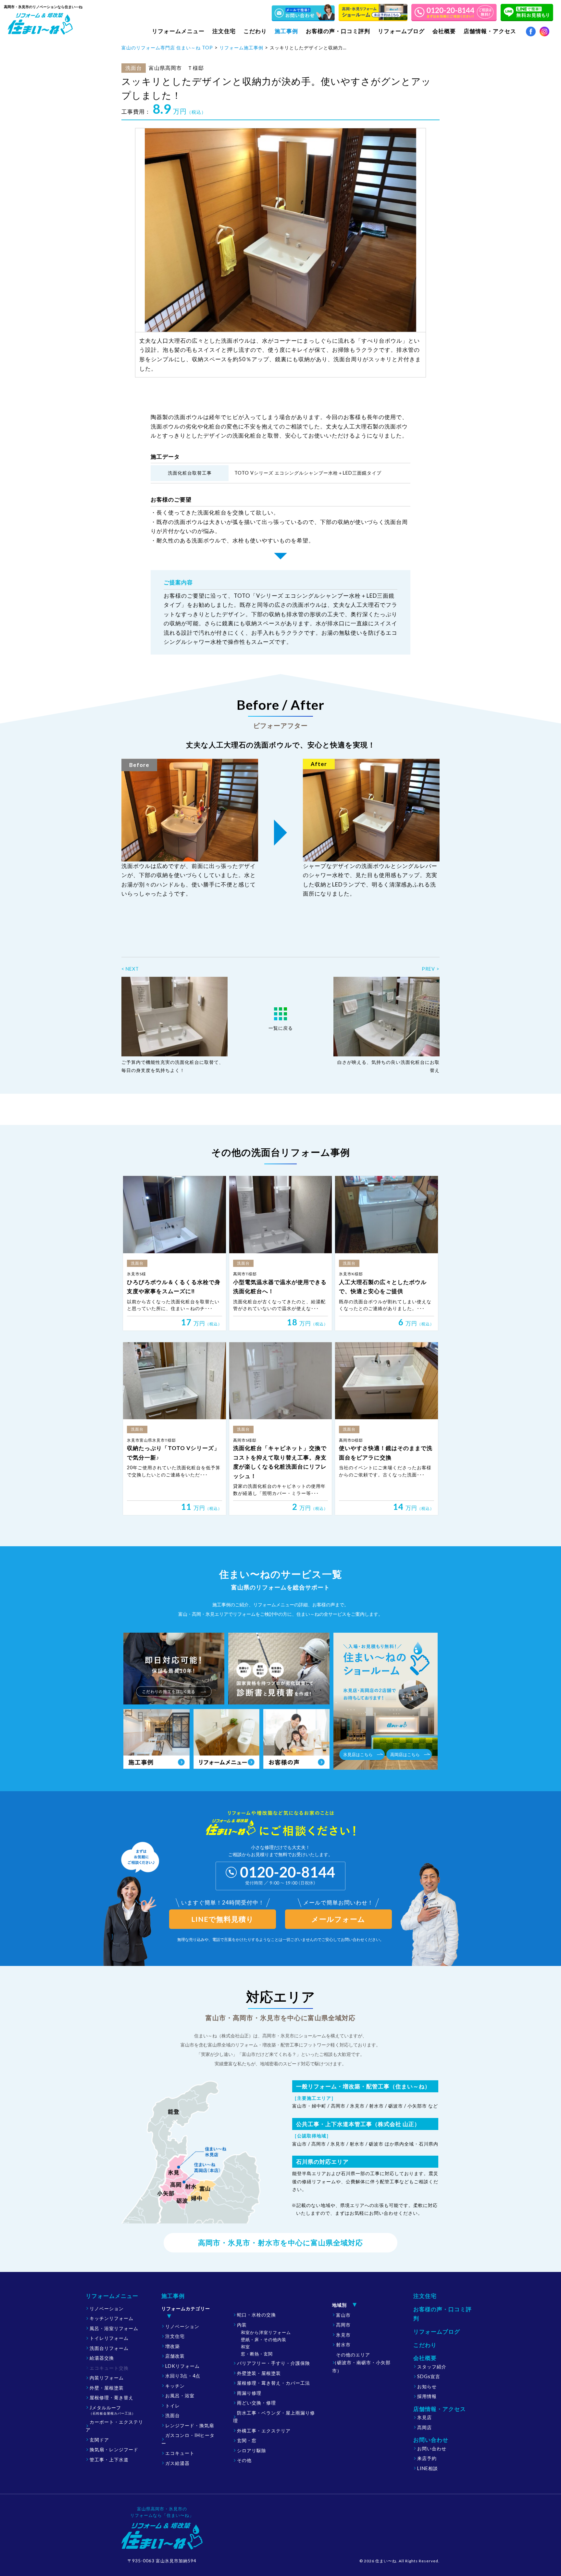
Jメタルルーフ (112, 2410)
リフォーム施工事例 (241, 48)
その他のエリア (361, 2363)
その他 (244, 2460)
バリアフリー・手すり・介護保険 (274, 2363)
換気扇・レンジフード (114, 2449)
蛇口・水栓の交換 (256, 2315)
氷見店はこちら (358, 1754)
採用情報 (427, 2396)
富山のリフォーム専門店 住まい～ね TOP (167, 48)
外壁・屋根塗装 (107, 2388)
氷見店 (424, 2417)
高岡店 (424, 2427)
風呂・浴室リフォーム (114, 2328)
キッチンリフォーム (112, 2318)
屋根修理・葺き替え (112, 2397)
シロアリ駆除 (252, 2450)
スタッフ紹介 (432, 2367)
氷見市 (343, 2335)
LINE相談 (428, 2468)
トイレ (173, 2406)
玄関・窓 (247, 2440)
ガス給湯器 (177, 2463)
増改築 (173, 2346)
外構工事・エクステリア (264, 2431)
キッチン (175, 2386)
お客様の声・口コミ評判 (338, 31)
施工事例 (173, 2296)
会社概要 (425, 2358)
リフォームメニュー (112, 2296)
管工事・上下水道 (109, 2460)
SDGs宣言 (429, 2376)
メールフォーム (338, 1919)
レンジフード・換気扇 (190, 2425)
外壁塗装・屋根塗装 (259, 2373)
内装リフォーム (107, 2378)
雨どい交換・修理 (256, 2403)
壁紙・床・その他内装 (264, 2340)
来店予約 (427, 2458)
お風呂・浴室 (180, 2396)
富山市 (343, 2315)
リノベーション (107, 2308)
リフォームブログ (401, 31)
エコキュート (180, 2453)
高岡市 (343, 2325)
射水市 (343, 2345)
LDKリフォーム (182, 2366)
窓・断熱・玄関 (257, 2354)
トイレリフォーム (109, 2338)
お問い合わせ (432, 2448)
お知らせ (427, 2386)
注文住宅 (224, 31)
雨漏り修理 (249, 2393)
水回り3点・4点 (183, 2376)
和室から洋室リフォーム (266, 2332)
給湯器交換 (102, 2358)
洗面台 (173, 2415)
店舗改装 (175, 2356)
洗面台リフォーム (109, 2348)
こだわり (255, 31)
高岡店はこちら (405, 1754)
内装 (242, 2325)
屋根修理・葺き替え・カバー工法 (274, 2383)
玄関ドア (99, 2440)
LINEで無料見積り (223, 1919)
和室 (245, 2347)
